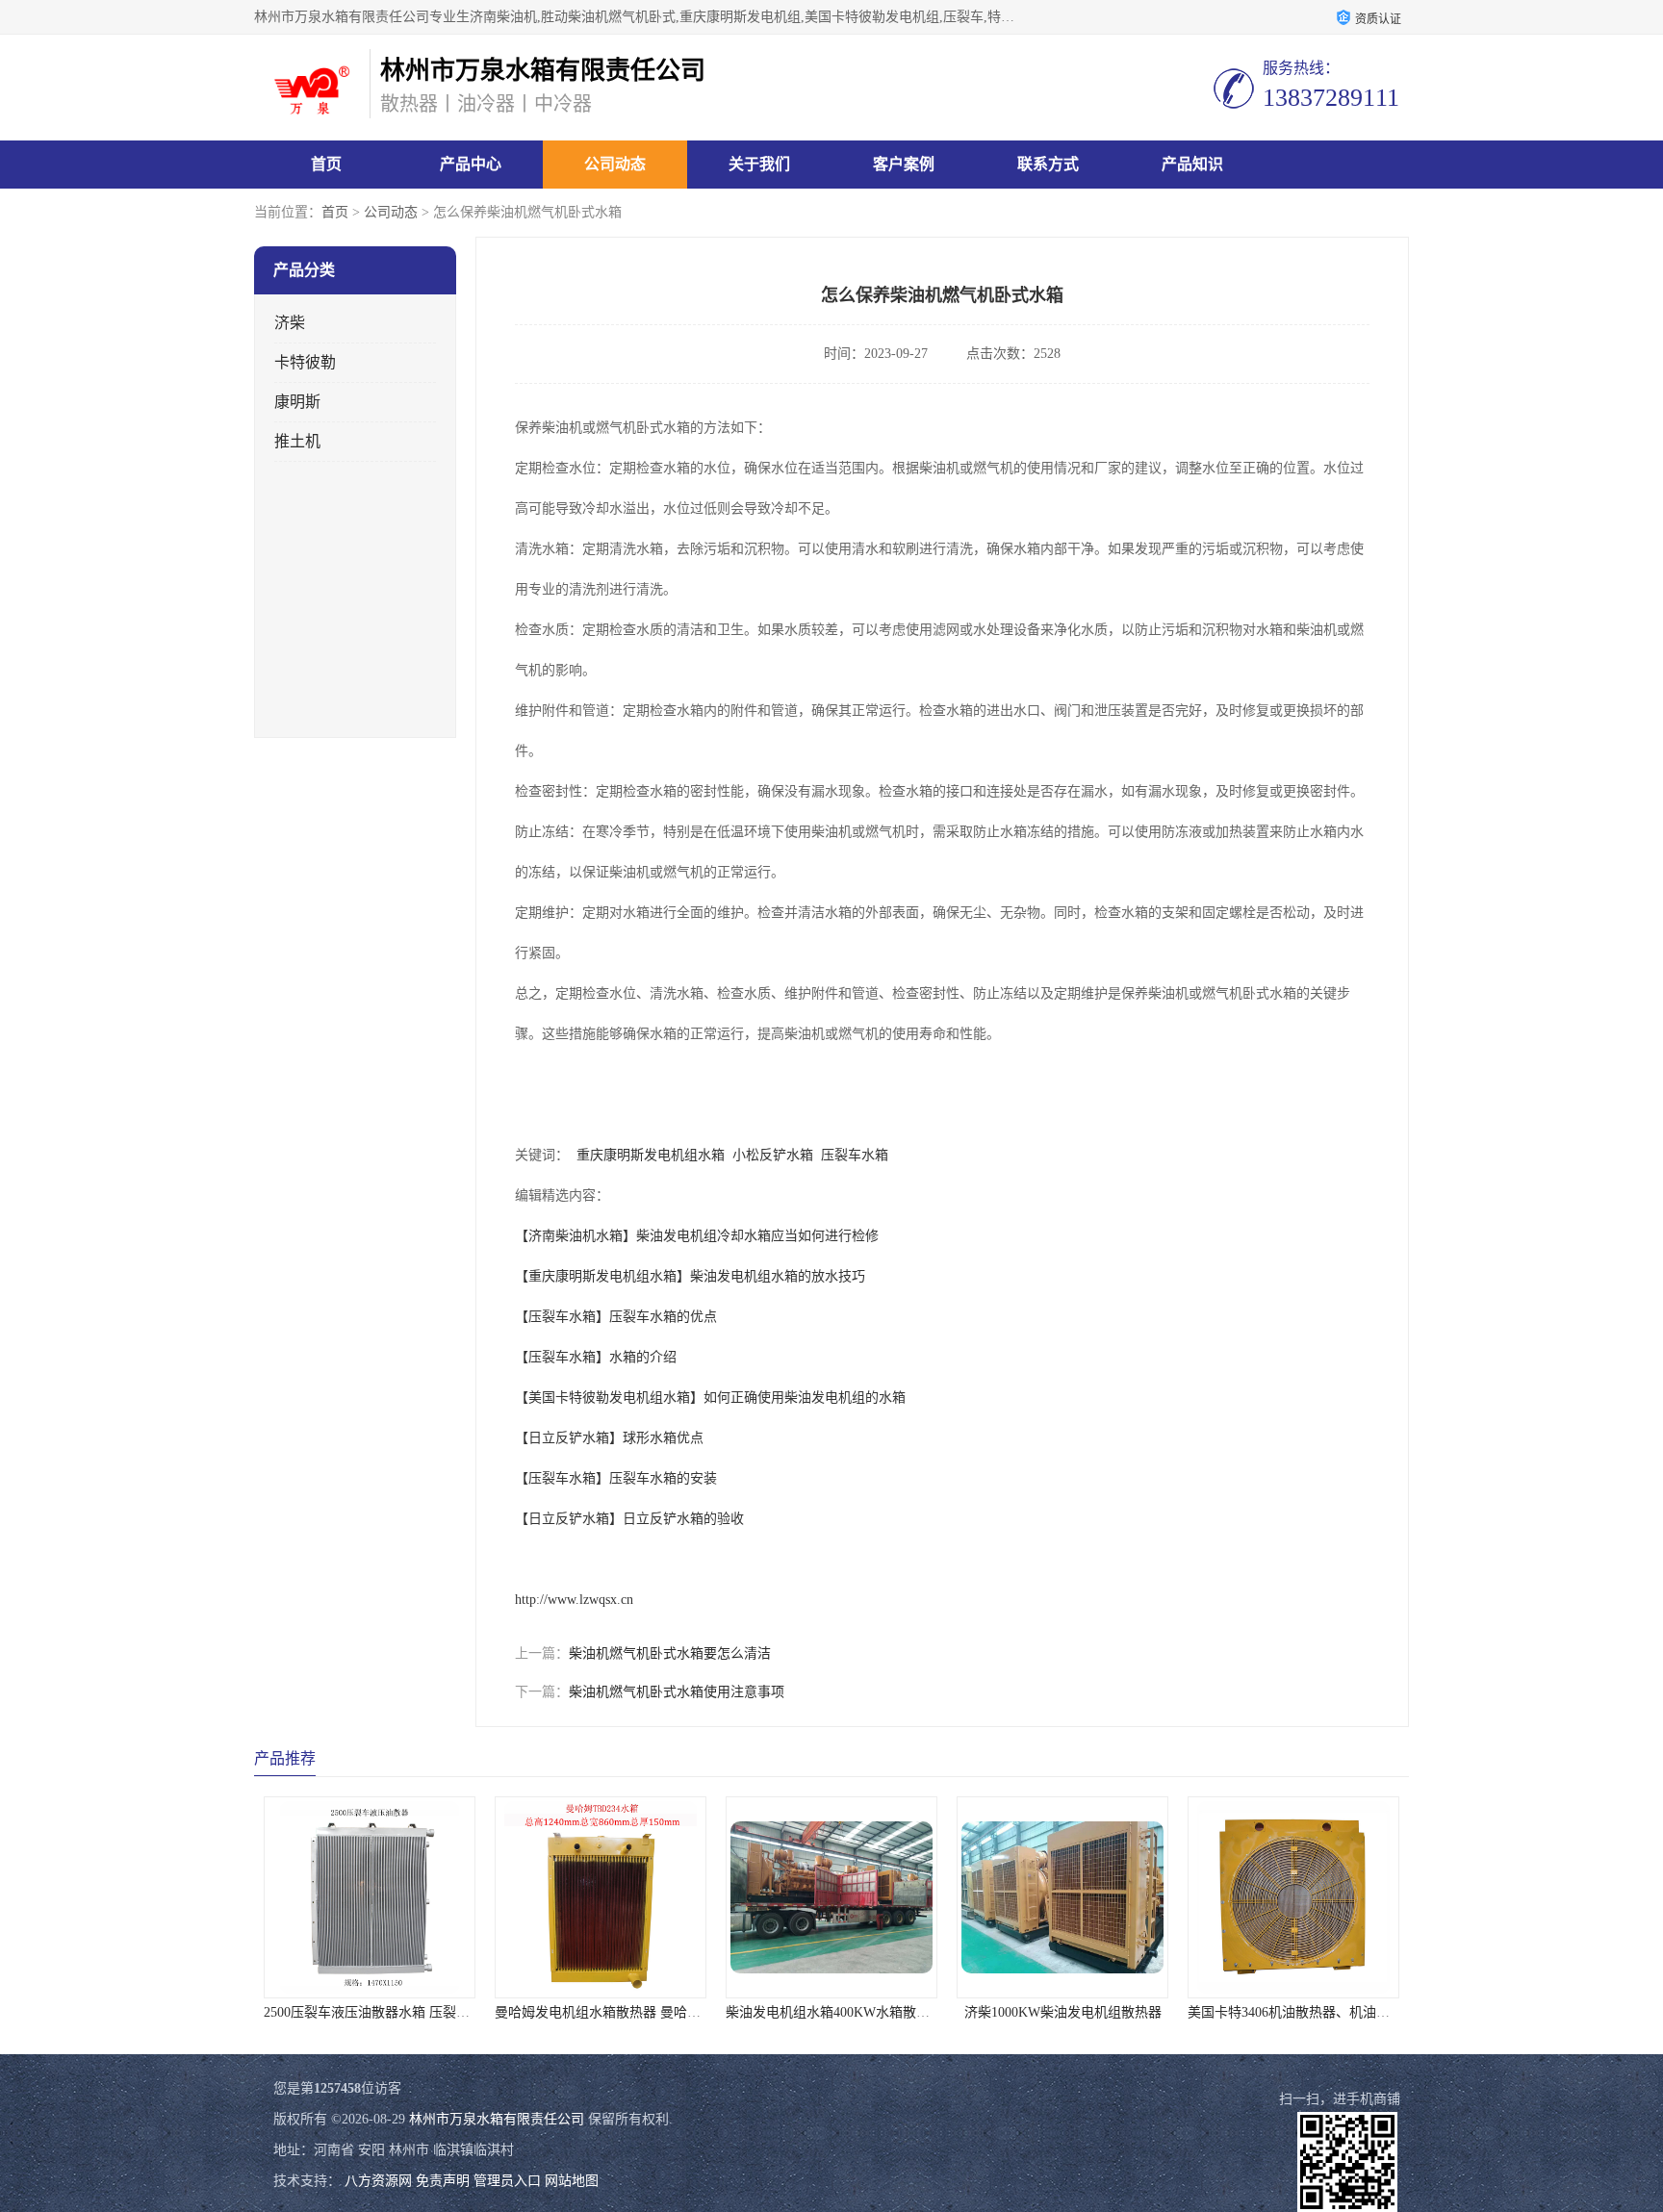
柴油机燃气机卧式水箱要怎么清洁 (670, 1653)
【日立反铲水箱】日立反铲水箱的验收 (629, 1519)
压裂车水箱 (855, 1155)
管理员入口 (507, 2181)
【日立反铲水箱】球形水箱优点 (609, 1438)
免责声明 (443, 2181)
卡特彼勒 (305, 362)
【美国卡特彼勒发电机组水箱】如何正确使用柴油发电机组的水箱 (710, 1398)
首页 (326, 164)
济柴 (290, 323)
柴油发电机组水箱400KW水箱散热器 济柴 (739, 2012)
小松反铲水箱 (773, 1155)
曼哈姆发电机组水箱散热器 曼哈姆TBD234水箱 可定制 (546, 2012)
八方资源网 (378, 2181)
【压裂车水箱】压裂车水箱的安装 (616, 1478)
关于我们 (759, 164)
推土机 (297, 441)
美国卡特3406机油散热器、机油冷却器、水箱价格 (1225, 2012)
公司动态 (615, 164)
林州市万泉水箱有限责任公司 (497, 2119)
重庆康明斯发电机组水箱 (651, 1155)
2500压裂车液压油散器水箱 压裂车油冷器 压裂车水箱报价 (325, 2012)
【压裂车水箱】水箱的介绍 (596, 1357)
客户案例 (904, 164)
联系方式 (1048, 164)
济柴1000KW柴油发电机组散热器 (952, 2012)
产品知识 (1192, 164)
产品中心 (471, 164)
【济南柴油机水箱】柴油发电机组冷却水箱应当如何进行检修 (697, 1236)
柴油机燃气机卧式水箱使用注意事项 (677, 1692)
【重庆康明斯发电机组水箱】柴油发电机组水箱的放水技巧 (690, 1276)
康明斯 (297, 402)
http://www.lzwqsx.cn (574, 1600)
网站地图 (572, 2181)
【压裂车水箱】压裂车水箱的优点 (616, 1317)
